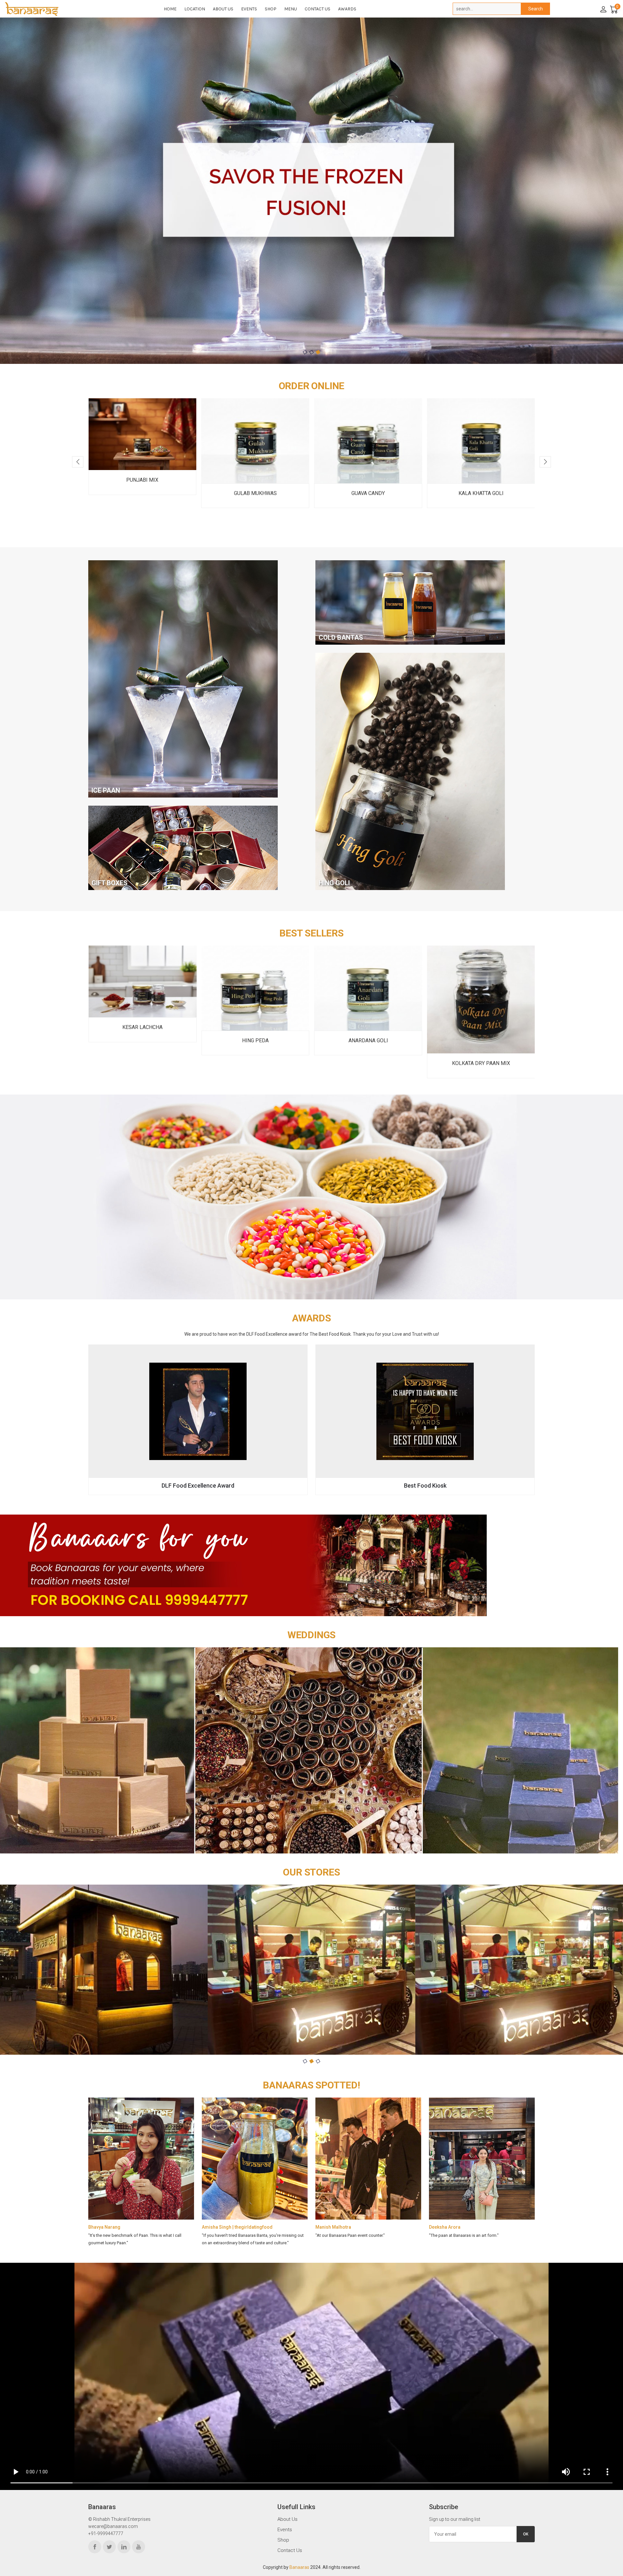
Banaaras (299, 2567)
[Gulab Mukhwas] (142, 441)
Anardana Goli (255, 1040)
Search (536, 9)
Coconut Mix (481, 493)
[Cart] (613, 9)
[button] (305, 352)
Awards (347, 9)
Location (195, 9)
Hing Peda (142, 1040)
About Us (223, 9)
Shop (271, 9)
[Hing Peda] (143, 988)
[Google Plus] (139, 2547)
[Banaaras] (54, 9)
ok (526, 2534)
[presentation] (78, 462)
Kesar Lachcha (481, 1027)
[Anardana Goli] (255, 988)
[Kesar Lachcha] (481, 982)
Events (249, 9)
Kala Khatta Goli (368, 493)
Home (170, 9)
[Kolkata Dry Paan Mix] (368, 1000)
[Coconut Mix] (481, 441)
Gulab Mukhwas (142, 493)
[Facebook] (95, 2547)
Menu (291, 9)
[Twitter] (109, 2547)
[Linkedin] (124, 2547)
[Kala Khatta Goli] (368, 441)
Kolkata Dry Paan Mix (368, 1063)
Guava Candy (255, 493)
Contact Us (318, 9)
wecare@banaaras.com (113, 2526)
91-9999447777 (107, 2533)
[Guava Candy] (255, 441)
